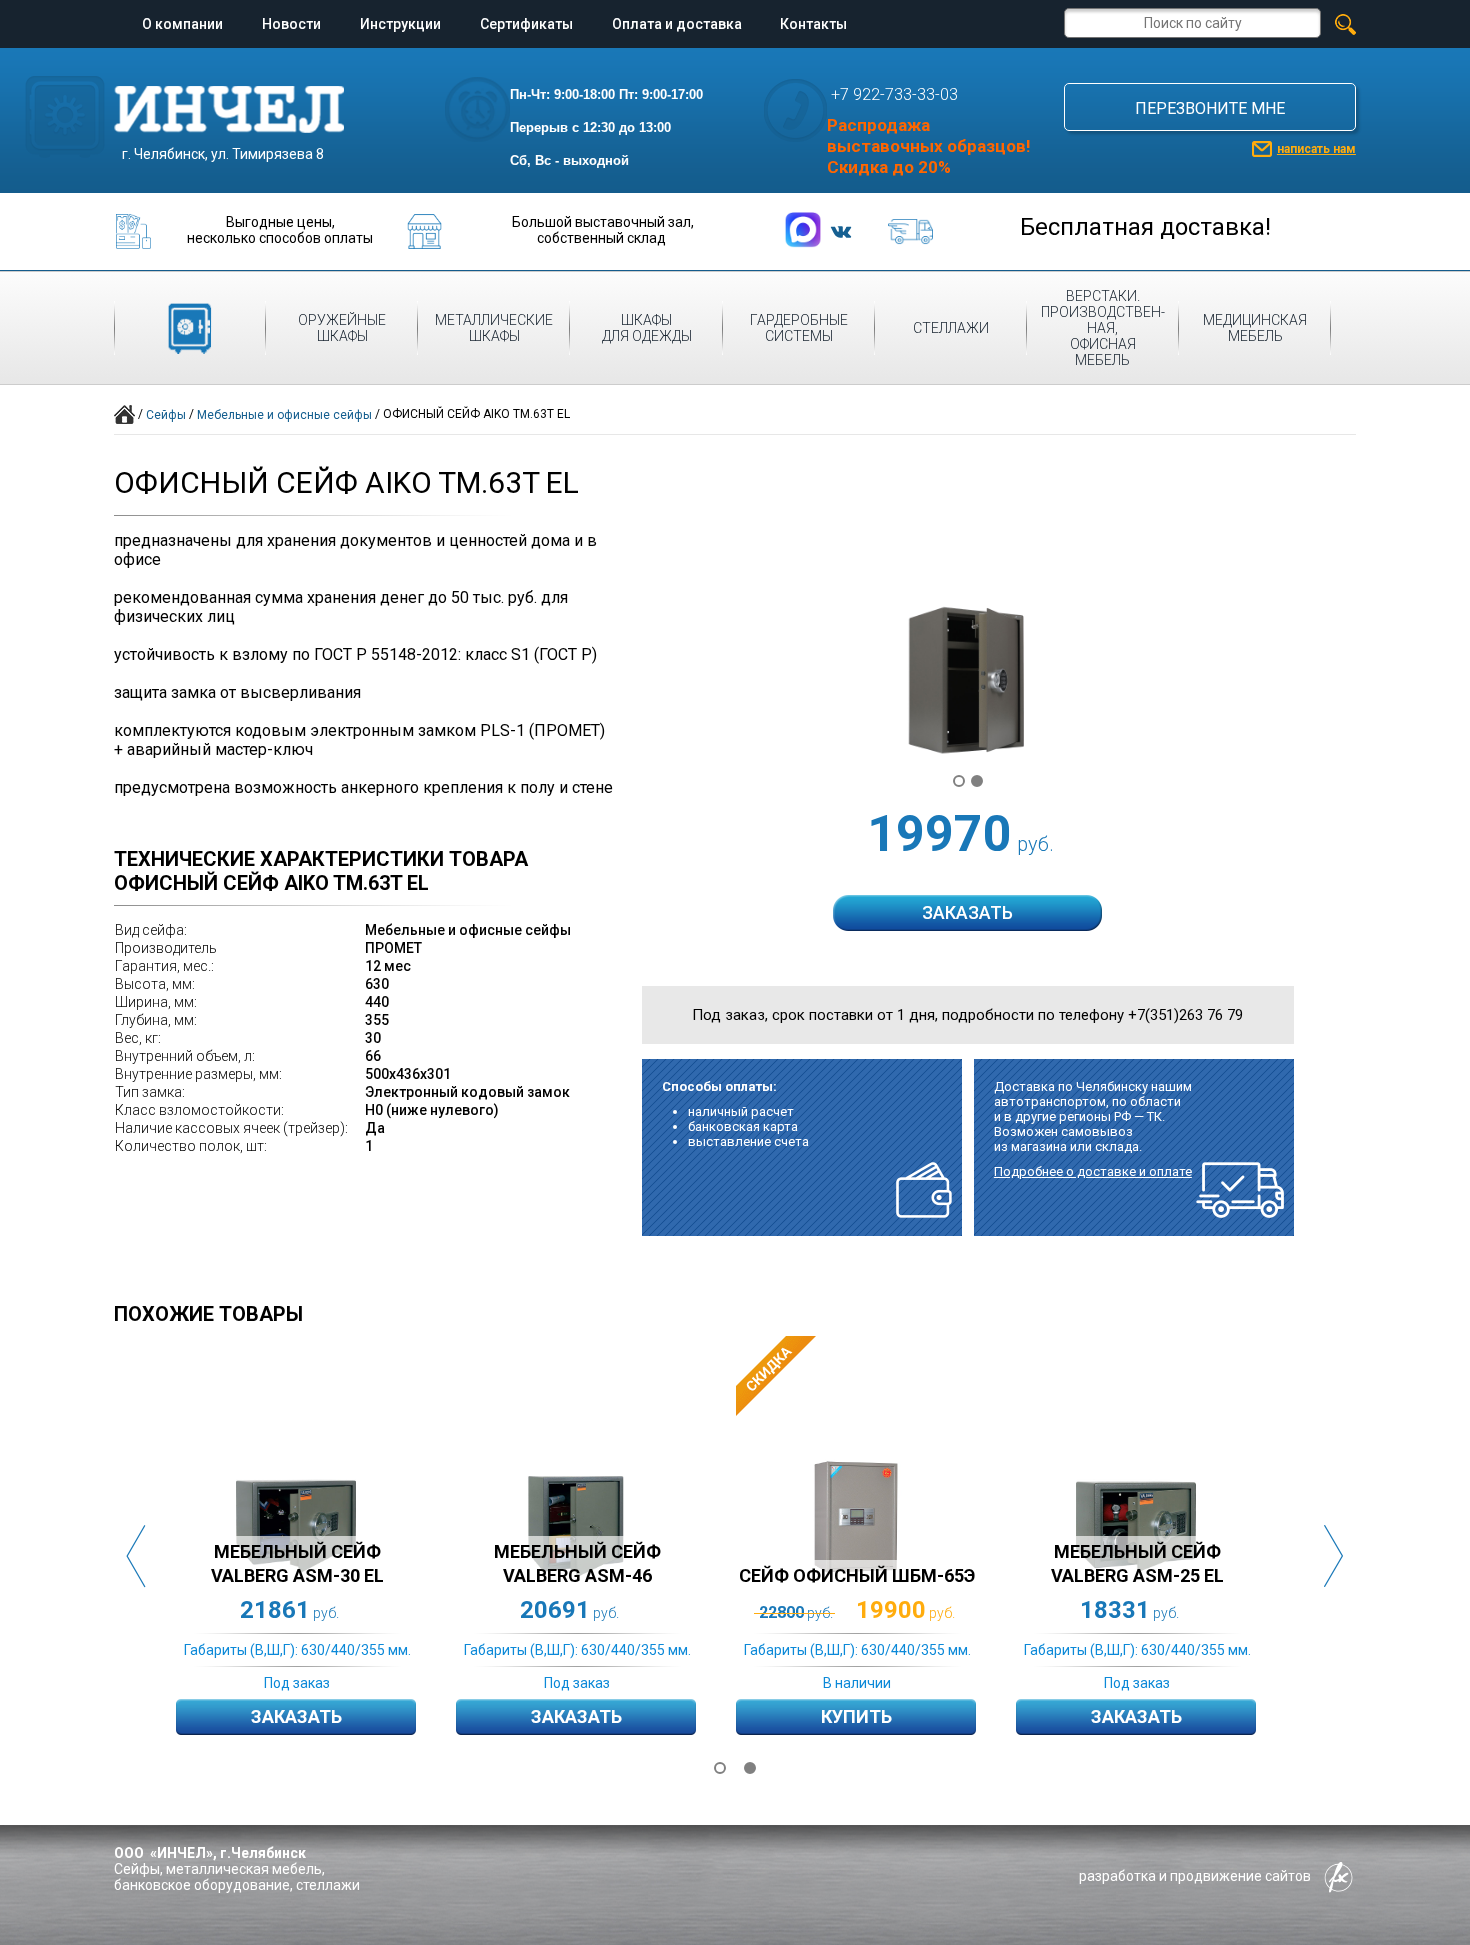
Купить (856, 1716)
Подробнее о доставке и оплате (1093, 1171)
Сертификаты (526, 24)
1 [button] (720, 1768)
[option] (316, 1555)
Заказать (296, 1716)
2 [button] (750, 1768)
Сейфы (166, 415)
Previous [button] (136, 1556)
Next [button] (1334, 1556)
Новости (291, 24)
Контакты (813, 24)
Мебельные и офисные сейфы (284, 415)
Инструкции (400, 24)
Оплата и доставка (677, 24)
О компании (182, 24)
